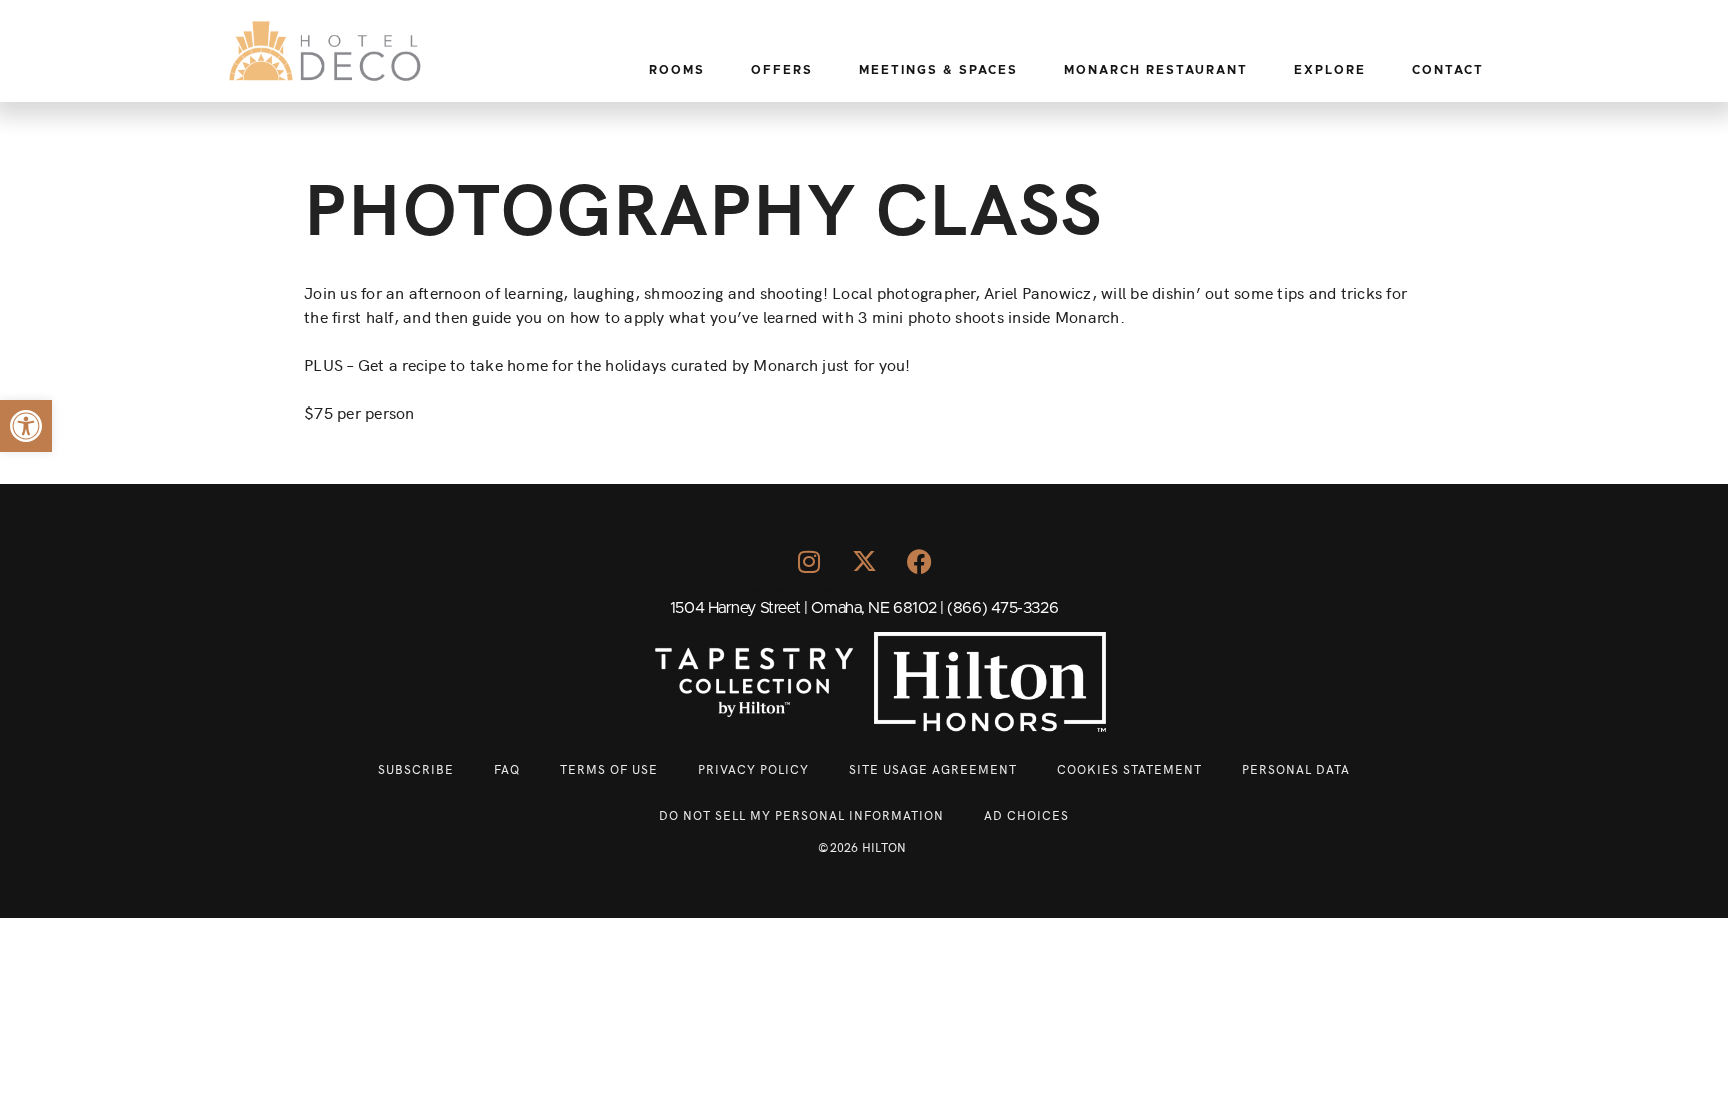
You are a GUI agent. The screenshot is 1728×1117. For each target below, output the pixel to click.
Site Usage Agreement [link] (933, 768)
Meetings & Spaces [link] (938, 70)
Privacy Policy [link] (753, 768)
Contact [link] (1448, 70)
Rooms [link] (677, 70)
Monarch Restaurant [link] (1156, 70)
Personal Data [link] (1296, 768)
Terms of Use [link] (609, 768)
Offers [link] (782, 70)
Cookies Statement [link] (1129, 768)
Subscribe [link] (416, 768)
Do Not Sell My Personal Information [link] (801, 814)
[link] (26, 426)
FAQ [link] (507, 768)
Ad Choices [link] (1026, 814)
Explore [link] (1330, 70)
